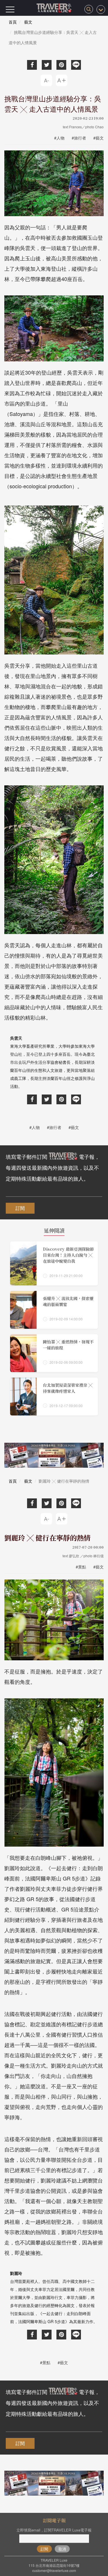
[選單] (10, 9)
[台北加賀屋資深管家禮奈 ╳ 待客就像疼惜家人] (54, 1397)
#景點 (81, 1567)
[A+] (62, 80)
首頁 (13, 22)
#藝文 (98, 138)
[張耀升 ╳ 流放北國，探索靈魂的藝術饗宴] (54, 1310)
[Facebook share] (32, 65)
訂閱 (20, 1208)
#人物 (59, 138)
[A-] (46, 80)
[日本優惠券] (54, 1455)
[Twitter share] (47, 65)
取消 (62, 2549)
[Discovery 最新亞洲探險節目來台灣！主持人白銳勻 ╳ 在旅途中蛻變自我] (54, 1263)
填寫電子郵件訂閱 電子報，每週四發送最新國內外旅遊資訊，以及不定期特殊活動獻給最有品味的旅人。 (53, 1167)
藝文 (28, 22)
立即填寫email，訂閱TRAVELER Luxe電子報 (54, 2530)
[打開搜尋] (89, 9)
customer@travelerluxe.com (54, 2570)
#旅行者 (79, 138)
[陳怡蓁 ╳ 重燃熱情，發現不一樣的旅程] (54, 1353)
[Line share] (76, 65)
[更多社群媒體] (101, 9)
